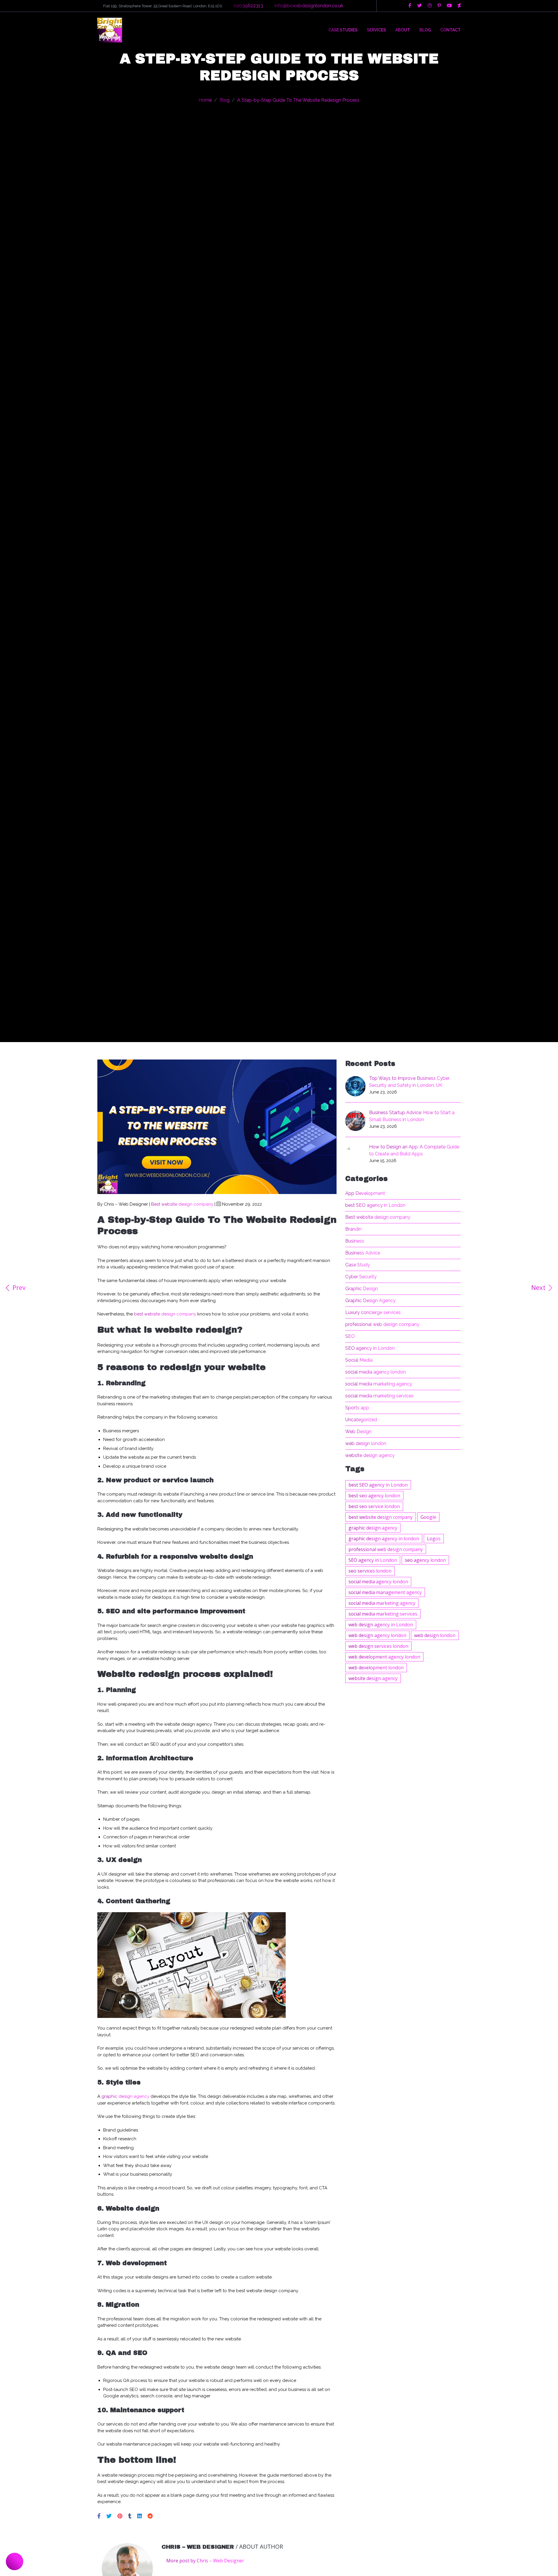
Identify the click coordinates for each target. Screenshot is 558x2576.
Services (376, 30)
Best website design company (182, 1204)
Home (205, 100)
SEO (350, 1336)
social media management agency (385, 1592)
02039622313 (248, 6)
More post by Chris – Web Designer (205, 2561)
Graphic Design (362, 1289)
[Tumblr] (130, 2516)
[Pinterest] (121, 2516)
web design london (366, 1443)
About (403, 30)
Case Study (358, 1265)
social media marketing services (379, 1396)
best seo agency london (374, 1496)
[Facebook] (100, 2516)
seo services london (370, 1571)
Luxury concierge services (373, 1312)
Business (355, 1241)
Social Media (359, 1360)
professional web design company (382, 1324)
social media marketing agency (379, 1384)
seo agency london (425, 1560)
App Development (365, 1193)
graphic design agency (125, 2096)
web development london (376, 1668)
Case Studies (343, 30)
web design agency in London (381, 1625)
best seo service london (374, 1506)
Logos (434, 1539)
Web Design (358, 1432)
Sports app (357, 1408)
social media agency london (375, 1372)
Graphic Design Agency (370, 1300)
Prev (18, 1288)
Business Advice (363, 1253)
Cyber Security (361, 1277)
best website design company (165, 1314)
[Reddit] (150, 2516)
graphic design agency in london (384, 1539)
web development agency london (384, 1657)
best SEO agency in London (375, 1205)
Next (539, 1288)
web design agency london (377, 1635)
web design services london (378, 1646)
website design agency (370, 1455)
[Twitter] (110, 2516)
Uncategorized (361, 1420)
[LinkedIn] (140, 2516)
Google (428, 1517)
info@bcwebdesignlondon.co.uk (309, 6)
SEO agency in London (370, 1348)
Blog (425, 30)
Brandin (353, 1229)
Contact (450, 30)
